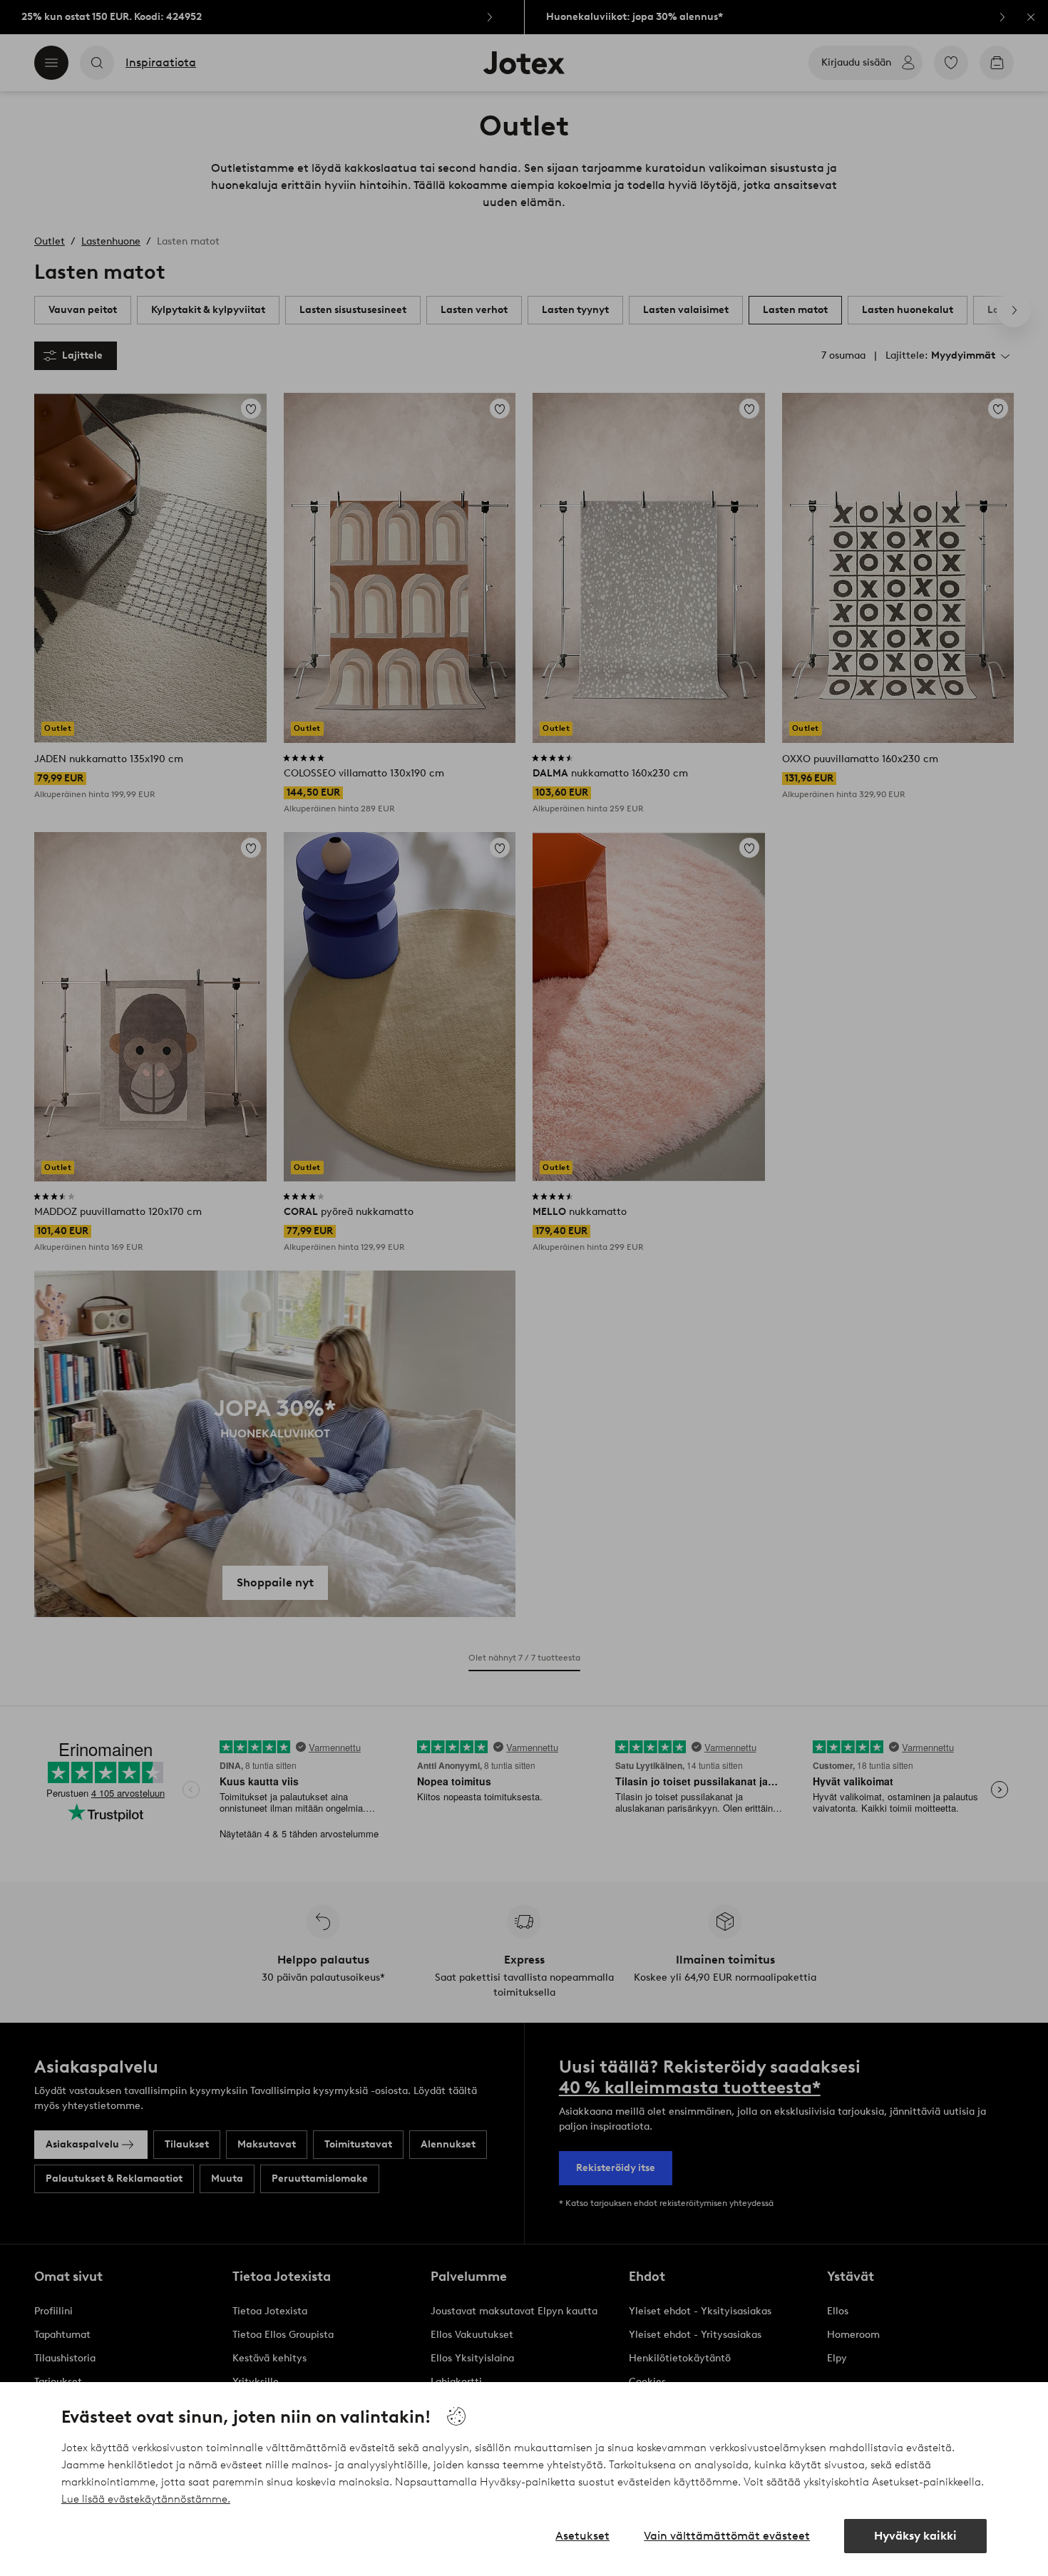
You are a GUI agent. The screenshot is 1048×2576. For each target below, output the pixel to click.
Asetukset (582, 2536)
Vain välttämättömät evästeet (727, 2536)
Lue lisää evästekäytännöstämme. (146, 2499)
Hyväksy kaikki (915, 2536)
